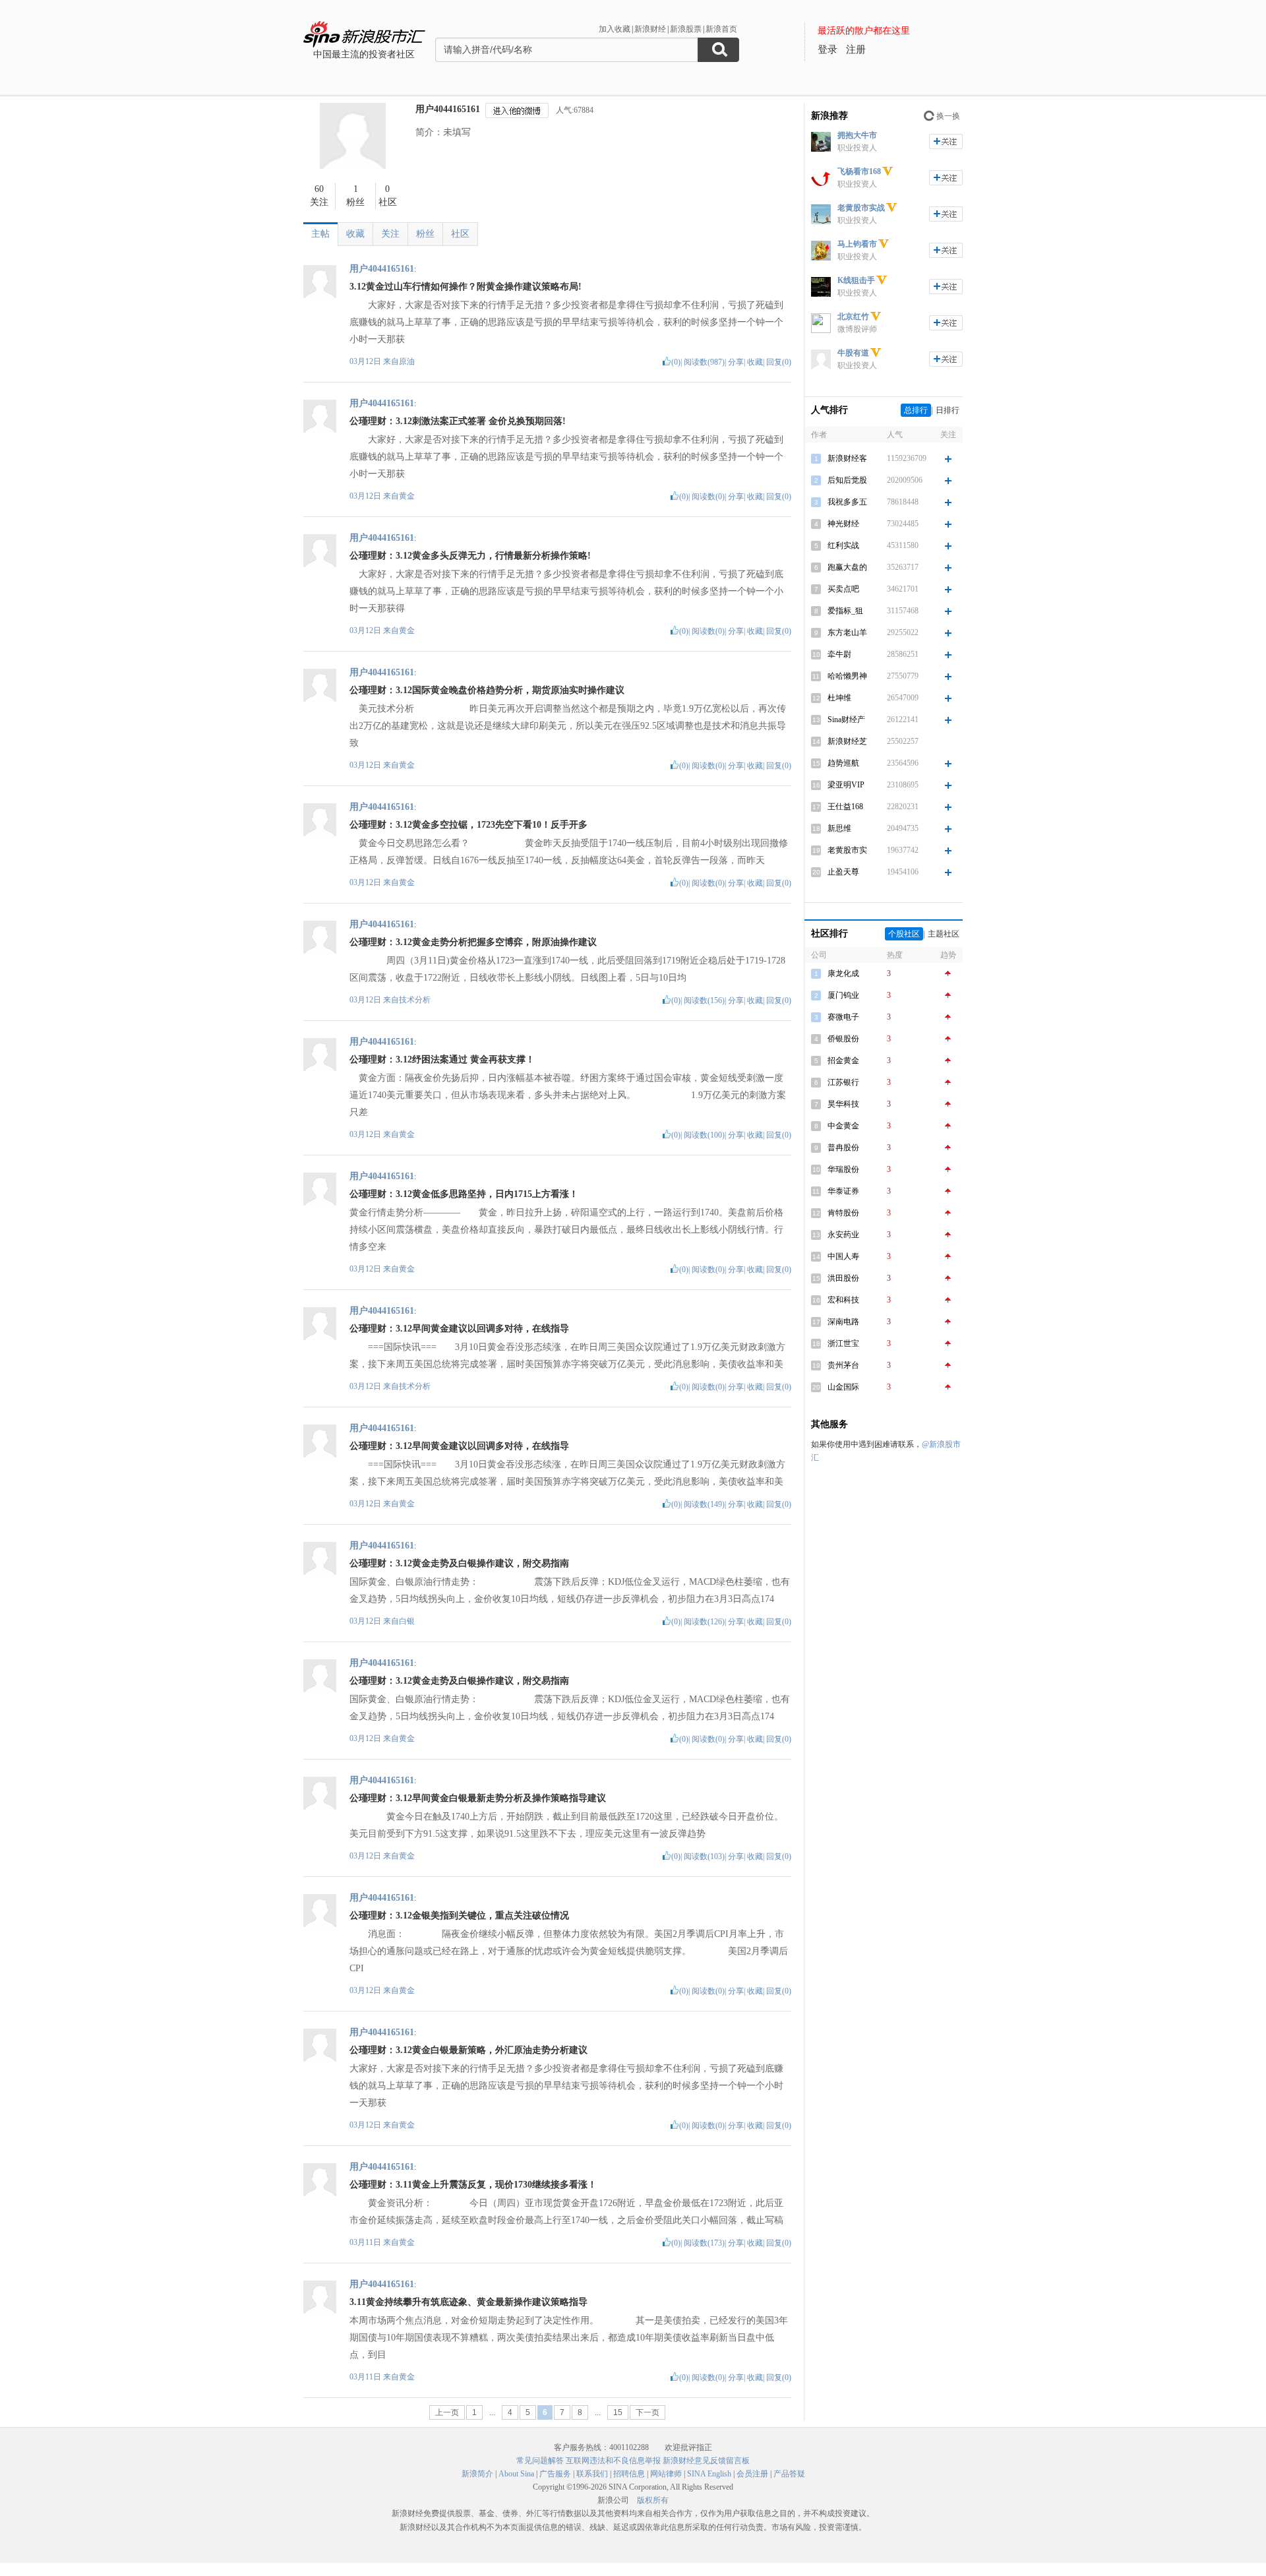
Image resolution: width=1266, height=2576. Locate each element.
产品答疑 (789, 2474)
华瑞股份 (843, 1169)
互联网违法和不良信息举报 (613, 2461)
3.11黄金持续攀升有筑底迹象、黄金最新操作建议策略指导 (468, 2302)
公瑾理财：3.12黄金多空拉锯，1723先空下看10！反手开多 (468, 825)
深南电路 (843, 1322)
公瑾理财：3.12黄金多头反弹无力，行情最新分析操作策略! (470, 556)
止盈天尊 (843, 872)
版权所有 (653, 2500)
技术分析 (415, 1000)
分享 (736, 362)
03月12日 (366, 361)
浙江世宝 (843, 1343)
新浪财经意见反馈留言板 (706, 2461)
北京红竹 (853, 317)
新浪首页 (721, 29)
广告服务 (555, 2474)
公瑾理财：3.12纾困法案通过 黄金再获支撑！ (442, 1059)
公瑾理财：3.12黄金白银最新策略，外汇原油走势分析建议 (468, 2050)
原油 (407, 361)
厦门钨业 (843, 995)
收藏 (355, 234)
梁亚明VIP (846, 785)
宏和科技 (843, 1300)
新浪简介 (477, 2474)
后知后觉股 (847, 480)
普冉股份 (843, 1148)
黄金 (407, 496)
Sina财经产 (846, 720)
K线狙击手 (856, 280)
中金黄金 (843, 1126)
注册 (856, 49)
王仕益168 (845, 807)
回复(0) (779, 362)
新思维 (839, 828)
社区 (460, 234)
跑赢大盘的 (847, 567)
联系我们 (592, 2474)
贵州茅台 (843, 1365)
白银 (407, 1621)
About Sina (516, 2474)
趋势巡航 (843, 763)
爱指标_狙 (845, 611)
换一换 (948, 116)
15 (618, 2412)
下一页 (648, 2412)
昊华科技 (843, 1104)
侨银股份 (843, 1039)
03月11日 (366, 2242)
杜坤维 (839, 698)
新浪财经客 (847, 458)
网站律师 (666, 2474)
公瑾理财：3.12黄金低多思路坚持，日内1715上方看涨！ (464, 1194)
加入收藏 (615, 29)
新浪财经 (650, 29)
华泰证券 (843, 1191)
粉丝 (425, 234)
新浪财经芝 (847, 741)
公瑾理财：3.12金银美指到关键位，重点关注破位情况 (459, 1916)
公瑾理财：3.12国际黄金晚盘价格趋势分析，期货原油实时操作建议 (487, 690)
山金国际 (843, 1387)
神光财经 (843, 524)
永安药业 (843, 1235)
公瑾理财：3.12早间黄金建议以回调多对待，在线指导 (459, 1329)
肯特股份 (843, 1213)
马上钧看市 (857, 244)
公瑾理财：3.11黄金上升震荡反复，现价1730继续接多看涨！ (473, 2185)
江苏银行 (843, 1082)
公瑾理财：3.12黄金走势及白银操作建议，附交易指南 (459, 1563)
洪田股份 (843, 1278)
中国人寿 (843, 1256)
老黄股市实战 (861, 208)
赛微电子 (843, 1017)
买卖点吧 (843, 589)
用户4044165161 (448, 109)
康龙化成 (843, 973)
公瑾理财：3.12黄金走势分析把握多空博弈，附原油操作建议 (473, 942)
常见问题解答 (540, 2461)
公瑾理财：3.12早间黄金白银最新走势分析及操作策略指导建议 (478, 1798)
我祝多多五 (847, 502)
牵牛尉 (839, 654)
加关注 (946, 141)
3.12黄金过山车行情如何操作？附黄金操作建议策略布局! (466, 287)
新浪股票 (686, 29)
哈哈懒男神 (847, 676)
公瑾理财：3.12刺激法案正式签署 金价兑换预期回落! (458, 421)
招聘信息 (629, 2474)
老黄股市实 (847, 850)
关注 (390, 234)
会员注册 (752, 2474)
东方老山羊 (847, 632)
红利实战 (843, 545)
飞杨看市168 (859, 171)
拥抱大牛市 (857, 135)
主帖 (320, 234)
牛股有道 (853, 353)
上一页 (447, 2412)
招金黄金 (843, 1060)
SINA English (709, 2474)
